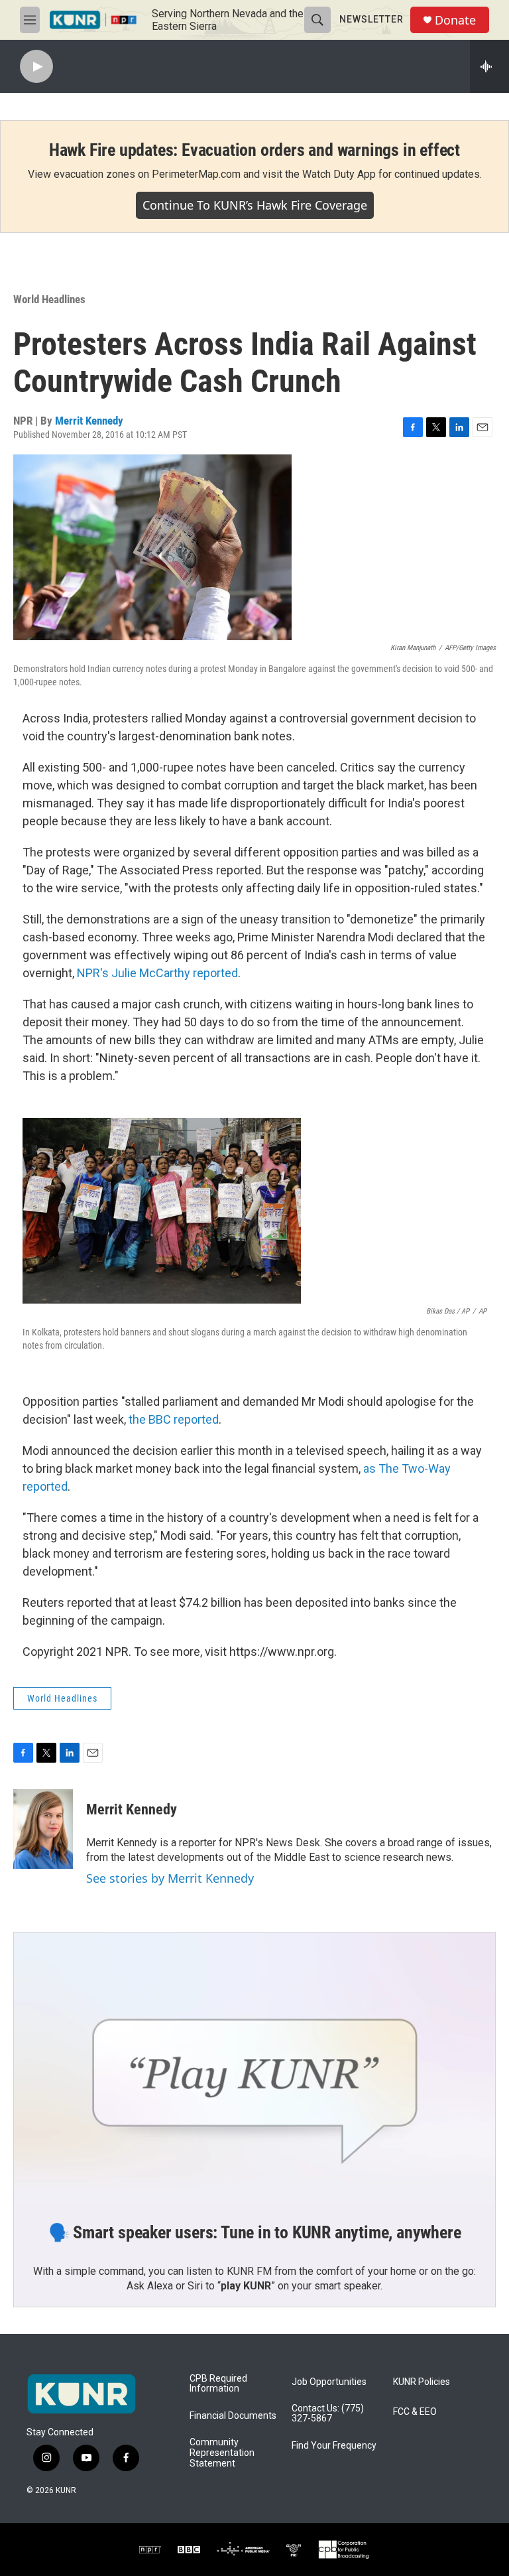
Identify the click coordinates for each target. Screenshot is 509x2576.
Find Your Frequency (334, 2446)
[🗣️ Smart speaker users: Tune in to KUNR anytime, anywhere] (254, 2068)
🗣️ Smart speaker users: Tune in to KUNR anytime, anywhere (255, 2232)
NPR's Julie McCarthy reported (157, 973)
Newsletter (371, 19)
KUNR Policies (422, 2382)
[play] (36, 67)
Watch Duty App (339, 174)
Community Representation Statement (222, 2453)
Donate (455, 20)
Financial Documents (233, 2416)
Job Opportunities (329, 2382)
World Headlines (49, 299)
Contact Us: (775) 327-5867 (328, 2414)
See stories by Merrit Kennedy (170, 1878)
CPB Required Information (218, 2384)
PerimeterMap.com (196, 174)
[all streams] (489, 66)
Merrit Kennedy (89, 421)
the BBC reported (174, 1419)
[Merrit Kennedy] (43, 1829)
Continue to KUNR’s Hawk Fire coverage (255, 205)
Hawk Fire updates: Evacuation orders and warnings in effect (254, 150)
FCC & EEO (415, 2412)
